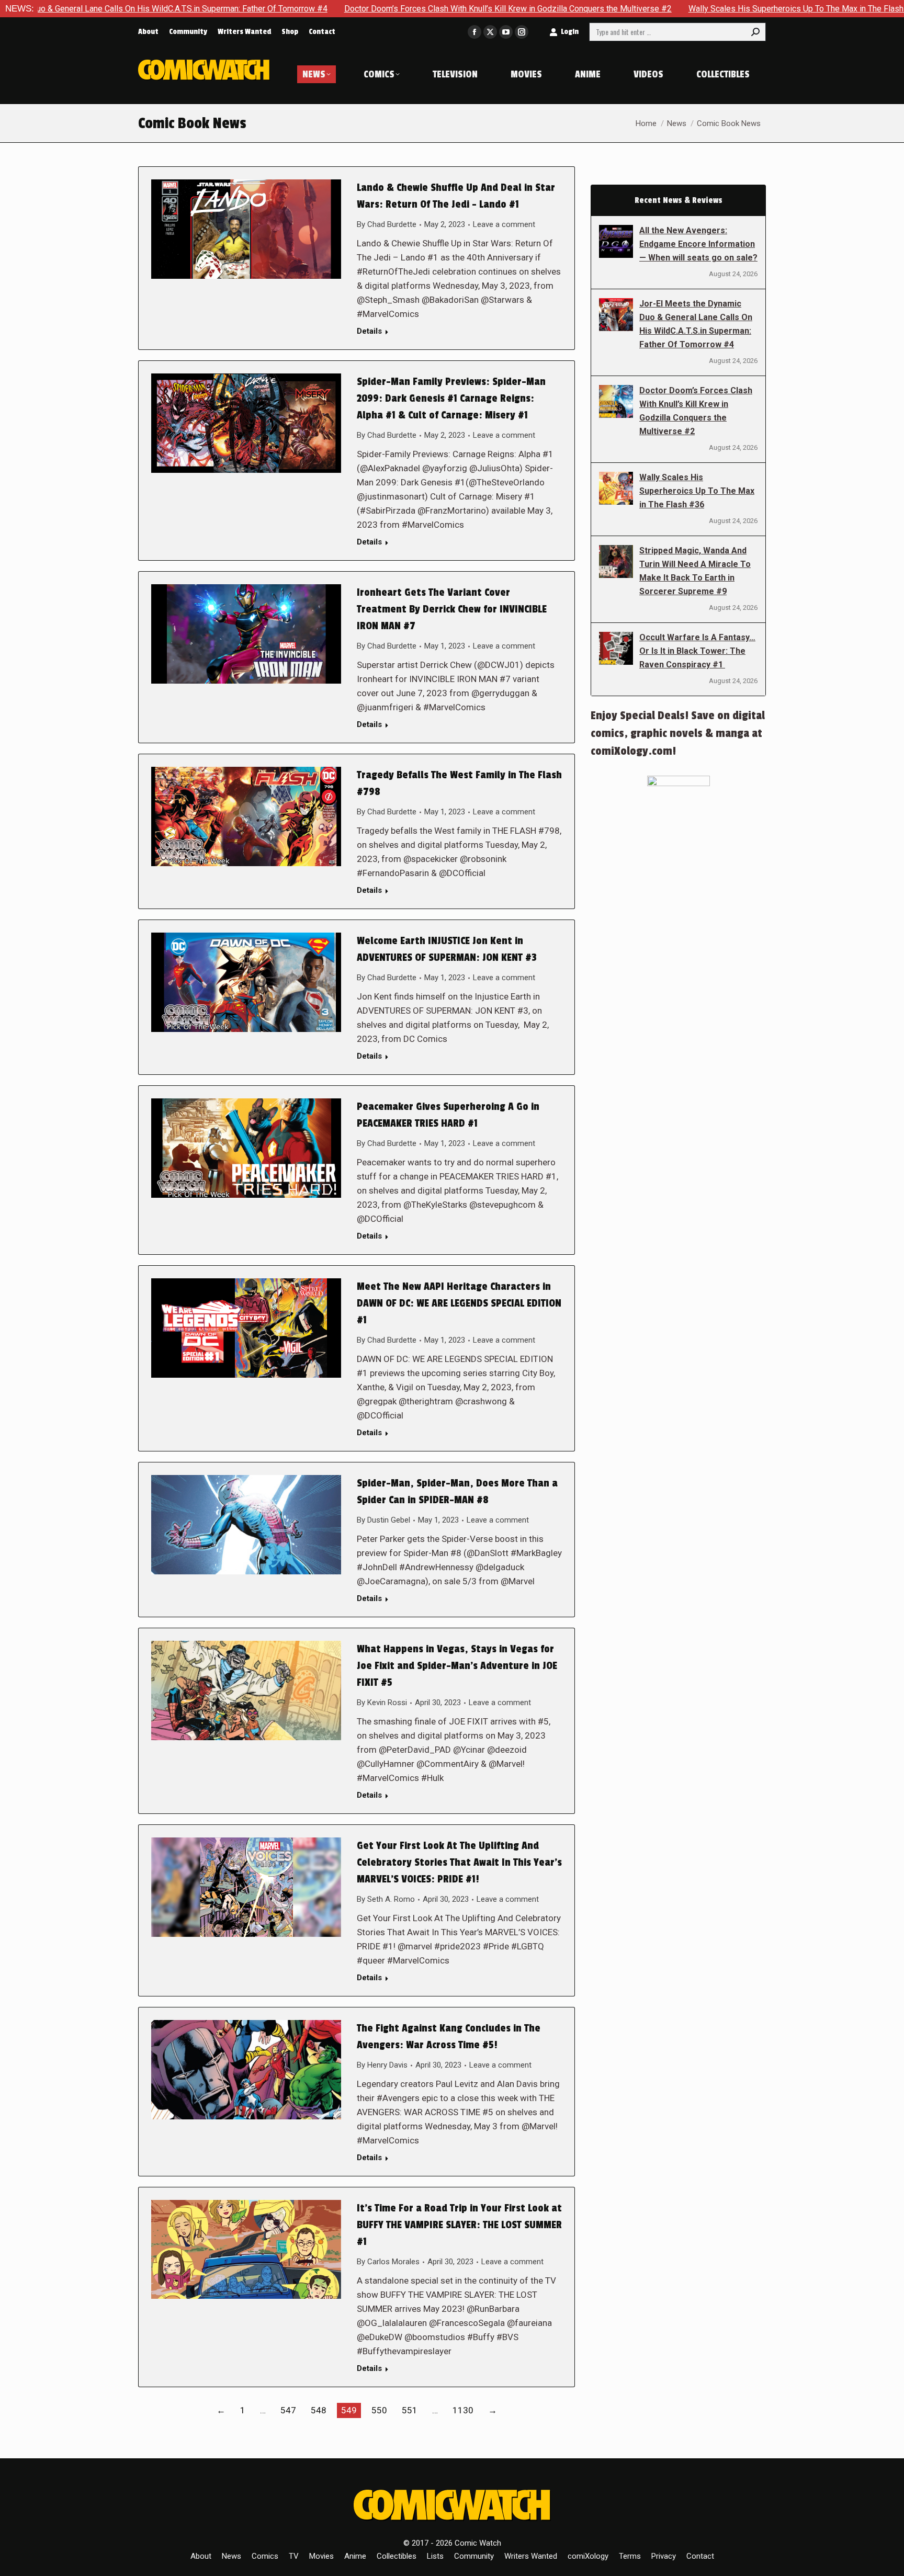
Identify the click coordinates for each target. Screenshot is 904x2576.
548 (319, 2410)
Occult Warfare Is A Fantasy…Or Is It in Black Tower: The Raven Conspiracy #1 (697, 651)
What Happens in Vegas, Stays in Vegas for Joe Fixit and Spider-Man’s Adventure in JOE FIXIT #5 (457, 1666)
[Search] (755, 32)
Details (369, 331)
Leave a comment (504, 224)
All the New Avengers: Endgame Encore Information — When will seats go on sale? (698, 244)
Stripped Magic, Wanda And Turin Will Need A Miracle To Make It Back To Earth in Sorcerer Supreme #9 (695, 571)
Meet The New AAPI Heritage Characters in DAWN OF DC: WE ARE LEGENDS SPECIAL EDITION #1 (459, 1303)
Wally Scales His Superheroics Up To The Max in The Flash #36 (678, 9)
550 (379, 2410)
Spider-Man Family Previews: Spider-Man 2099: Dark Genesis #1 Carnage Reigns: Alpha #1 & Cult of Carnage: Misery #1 (451, 399)
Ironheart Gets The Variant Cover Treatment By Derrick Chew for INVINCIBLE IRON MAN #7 (452, 609)
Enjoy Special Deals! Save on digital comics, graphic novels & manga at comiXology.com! (678, 733)
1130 (463, 2410)
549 (349, 2410)
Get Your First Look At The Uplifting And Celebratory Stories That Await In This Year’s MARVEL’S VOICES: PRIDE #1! (459, 1863)
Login (570, 32)
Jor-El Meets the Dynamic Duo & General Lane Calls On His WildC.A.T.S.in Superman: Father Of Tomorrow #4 (696, 324)
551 (410, 2410)
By (387, 224)
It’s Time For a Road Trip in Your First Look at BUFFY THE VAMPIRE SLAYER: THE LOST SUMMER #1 (459, 2225)
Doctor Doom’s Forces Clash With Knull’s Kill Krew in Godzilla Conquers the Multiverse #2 (381, 9)
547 (288, 2410)
